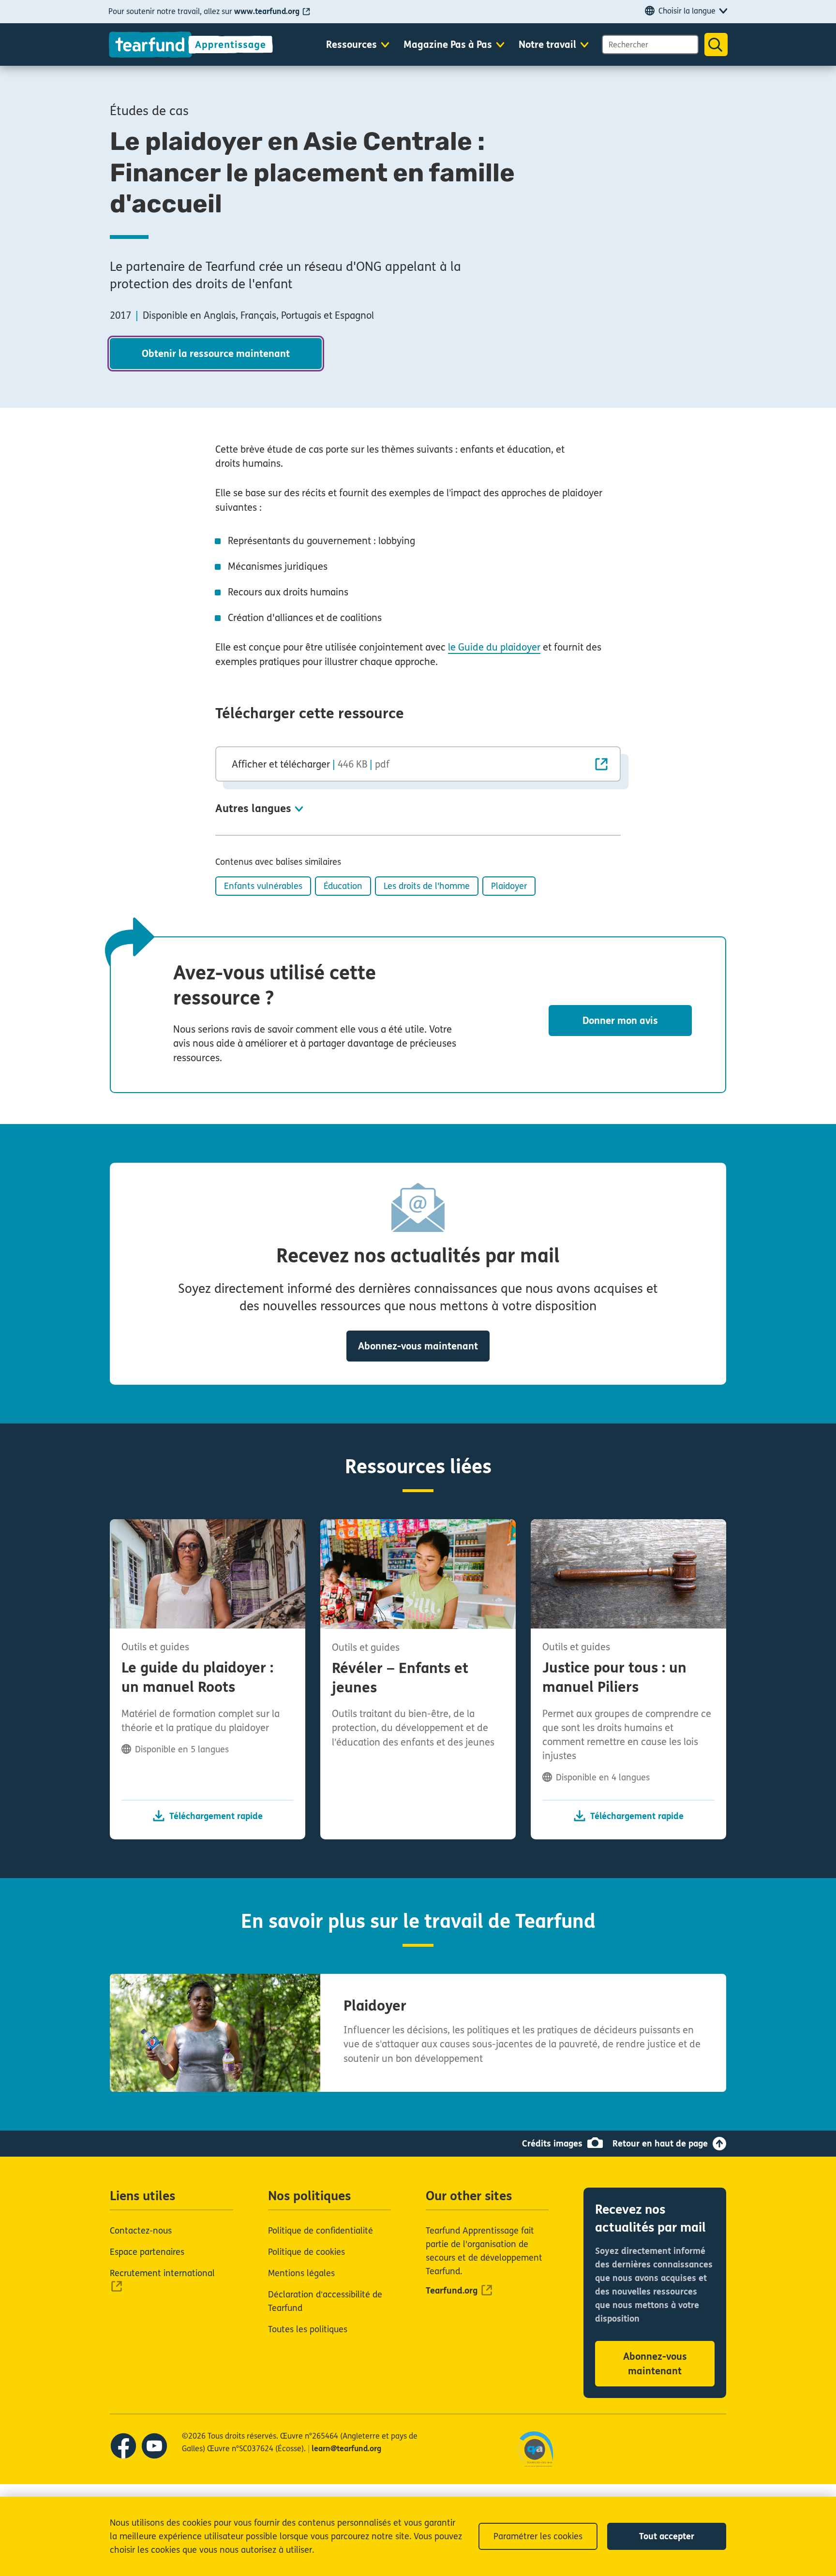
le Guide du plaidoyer (494, 647)
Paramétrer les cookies (538, 2536)
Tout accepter (667, 2536)
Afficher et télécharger (311, 764)
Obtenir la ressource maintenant (216, 354)
